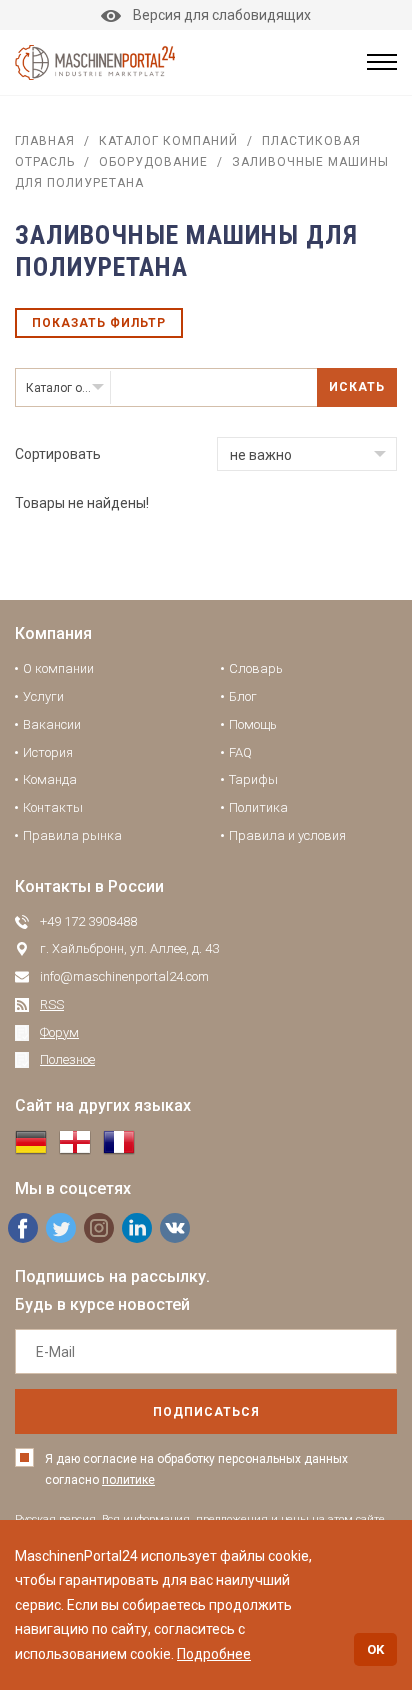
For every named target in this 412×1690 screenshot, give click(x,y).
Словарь (256, 668)
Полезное (67, 1059)
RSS (52, 1004)
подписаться (206, 1412)
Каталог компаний (168, 141)
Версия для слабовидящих (222, 15)
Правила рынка (72, 835)
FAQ (240, 752)
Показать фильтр (99, 323)
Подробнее (214, 1654)
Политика (258, 807)
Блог (243, 696)
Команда (50, 779)
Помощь (253, 724)
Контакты (53, 807)
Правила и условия (287, 835)
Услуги (43, 696)
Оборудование (153, 162)
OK (375, 1649)
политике (128, 1480)
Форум (59, 1032)
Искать (357, 387)
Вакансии (52, 724)
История (48, 752)
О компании (58, 668)
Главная (45, 141)
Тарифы (253, 779)
